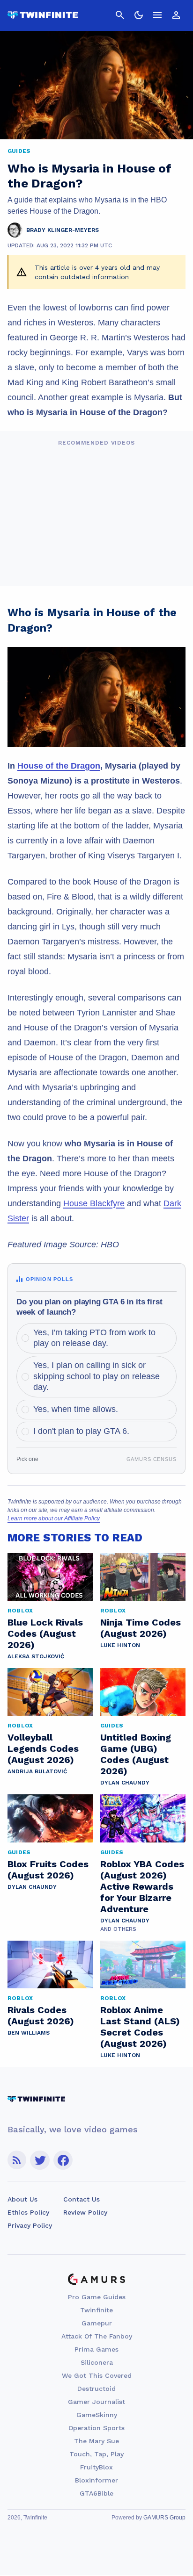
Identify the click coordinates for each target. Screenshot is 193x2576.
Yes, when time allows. (76, 1409)
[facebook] (63, 2160)
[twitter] (40, 2160)
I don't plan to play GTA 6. (81, 1431)
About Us (22, 2199)
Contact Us (82, 2199)
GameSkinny (97, 2415)
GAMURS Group (164, 2518)
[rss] (17, 2160)
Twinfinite (96, 2310)
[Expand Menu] (157, 15)
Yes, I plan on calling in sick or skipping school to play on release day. (96, 1376)
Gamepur (97, 2323)
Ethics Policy (28, 2212)
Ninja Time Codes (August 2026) (141, 1628)
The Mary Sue (96, 2441)
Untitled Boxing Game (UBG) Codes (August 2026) (136, 1754)
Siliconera (97, 2362)
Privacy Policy (30, 2225)
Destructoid (96, 2389)
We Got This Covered (97, 2375)
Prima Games (96, 2349)
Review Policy (85, 2212)
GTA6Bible (96, 2493)
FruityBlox (96, 2467)
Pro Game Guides (97, 2297)
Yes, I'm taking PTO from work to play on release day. (94, 1338)
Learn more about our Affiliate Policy (54, 1518)
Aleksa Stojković (36, 1656)
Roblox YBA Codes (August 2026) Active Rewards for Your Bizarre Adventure (142, 1886)
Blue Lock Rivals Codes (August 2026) (45, 1633)
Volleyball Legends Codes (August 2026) (43, 1749)
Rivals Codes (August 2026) (41, 2015)
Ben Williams (29, 2033)
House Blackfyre (94, 1203)
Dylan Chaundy (125, 1783)
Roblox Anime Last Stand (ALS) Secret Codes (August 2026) (140, 2027)
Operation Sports (96, 2428)
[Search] (120, 15)
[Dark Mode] (139, 15)
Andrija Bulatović (37, 1771)
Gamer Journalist (96, 2402)
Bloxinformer (96, 2480)
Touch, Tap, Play (96, 2454)
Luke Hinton (120, 1645)
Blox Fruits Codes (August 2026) (48, 1870)
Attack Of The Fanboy (97, 2336)
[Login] (176, 15)
